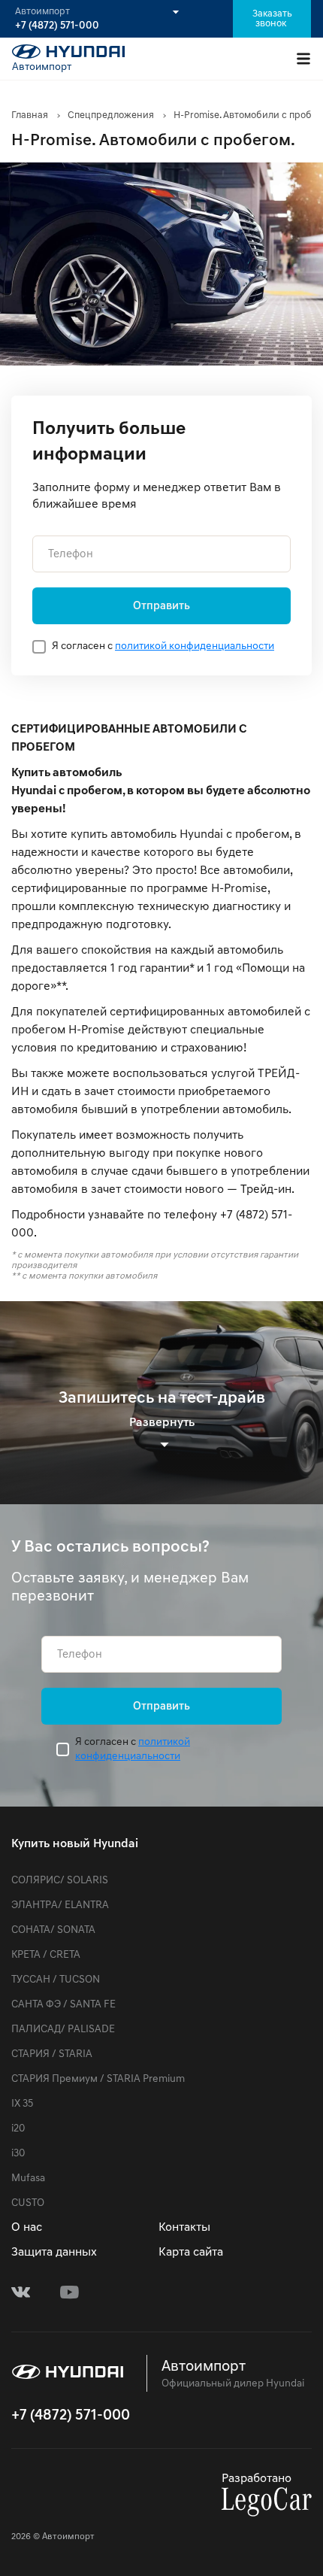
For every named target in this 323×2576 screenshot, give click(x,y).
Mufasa (28, 2179)
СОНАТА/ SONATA (53, 1930)
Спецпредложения (111, 115)
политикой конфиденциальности (195, 646)
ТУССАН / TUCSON (56, 1980)
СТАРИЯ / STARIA (52, 2054)
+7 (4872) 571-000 (57, 26)
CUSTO (28, 2203)
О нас (27, 2228)
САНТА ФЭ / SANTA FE (63, 2005)
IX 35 (22, 2104)
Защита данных (54, 2253)
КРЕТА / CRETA (46, 1955)
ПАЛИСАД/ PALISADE (63, 2030)
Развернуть (162, 1423)
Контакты (184, 2228)
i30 (18, 2154)
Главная (30, 115)
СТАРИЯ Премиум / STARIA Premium (98, 2079)
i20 (18, 2129)
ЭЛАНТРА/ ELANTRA (60, 1905)
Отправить (161, 607)
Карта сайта (191, 2253)
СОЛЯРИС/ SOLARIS (60, 1881)
